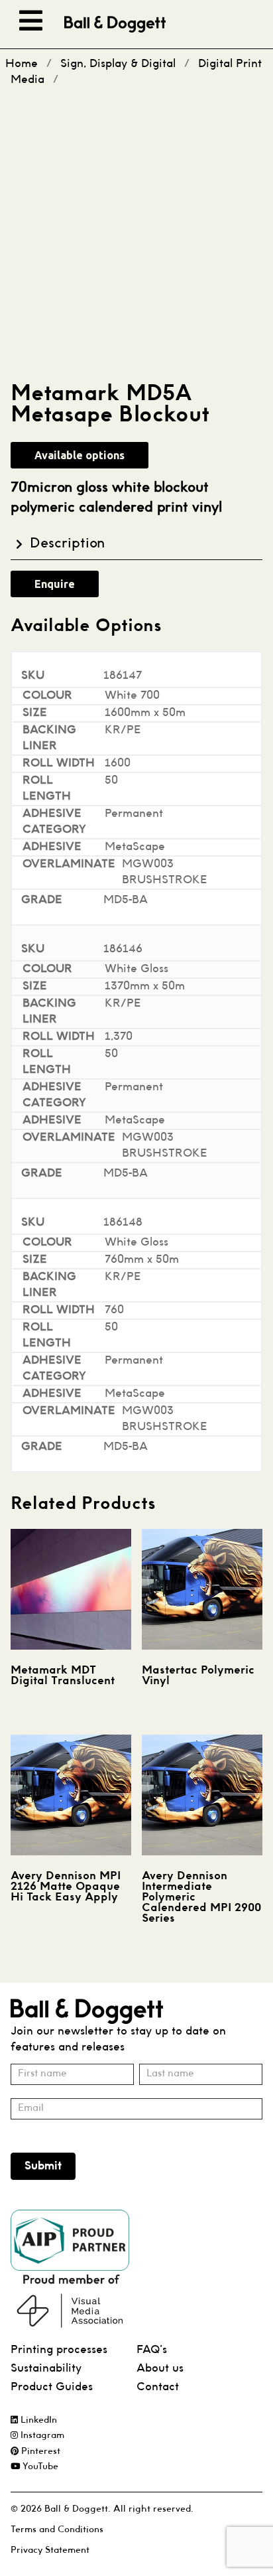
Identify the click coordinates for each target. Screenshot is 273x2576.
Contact (158, 2387)
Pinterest (39, 2452)
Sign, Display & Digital (118, 64)
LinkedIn (37, 2420)
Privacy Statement (50, 2550)
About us (160, 2369)
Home (22, 64)
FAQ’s (152, 2350)
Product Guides (52, 2387)
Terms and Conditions (57, 2530)
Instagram (41, 2436)
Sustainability (46, 2369)
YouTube (39, 2467)
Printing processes (59, 2350)
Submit (43, 2166)
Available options (80, 455)
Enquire (55, 584)
